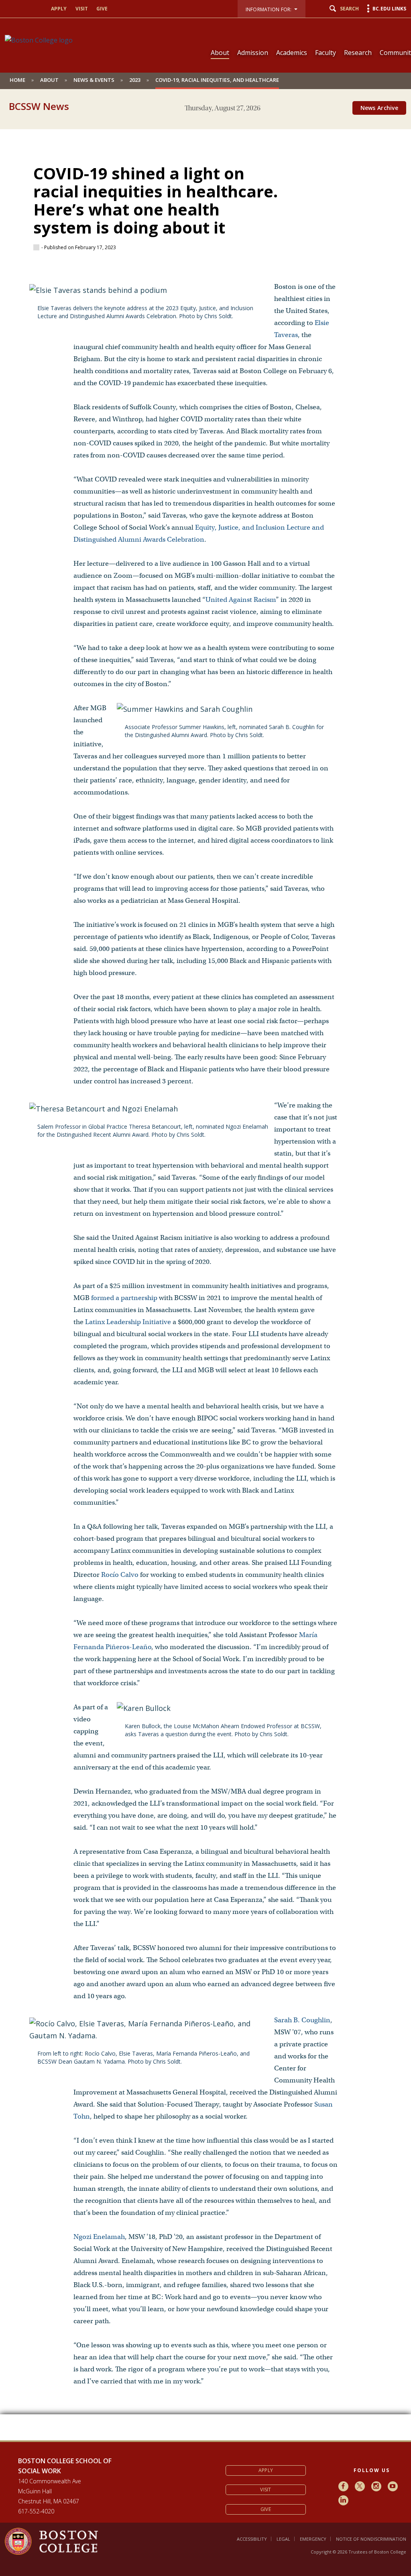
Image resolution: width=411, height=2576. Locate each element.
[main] (205, 1279)
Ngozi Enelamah (99, 2237)
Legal (283, 2539)
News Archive (379, 108)
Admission (253, 53)
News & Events (94, 80)
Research (358, 53)
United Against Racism (241, 600)
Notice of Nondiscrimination (371, 2539)
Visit (82, 9)
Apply (59, 9)
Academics (292, 53)
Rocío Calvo (121, 1575)
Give (102, 9)
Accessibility (252, 2539)
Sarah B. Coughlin (302, 2020)
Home (17, 80)
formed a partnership (124, 1298)
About (220, 53)
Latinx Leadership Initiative (128, 1322)
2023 (135, 80)
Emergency (313, 2539)
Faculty (326, 53)
